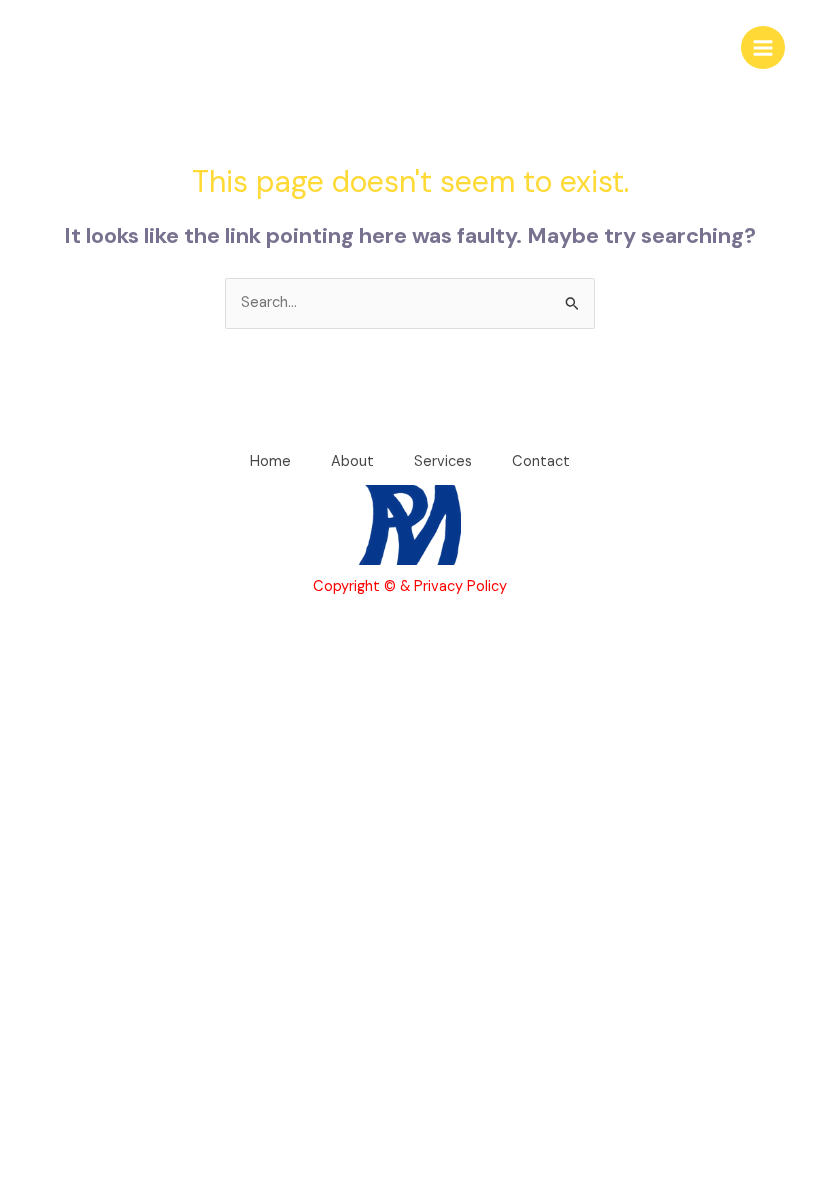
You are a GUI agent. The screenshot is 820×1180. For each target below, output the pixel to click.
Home (270, 461)
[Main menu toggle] (763, 48)
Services (443, 461)
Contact (541, 461)
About (352, 461)
